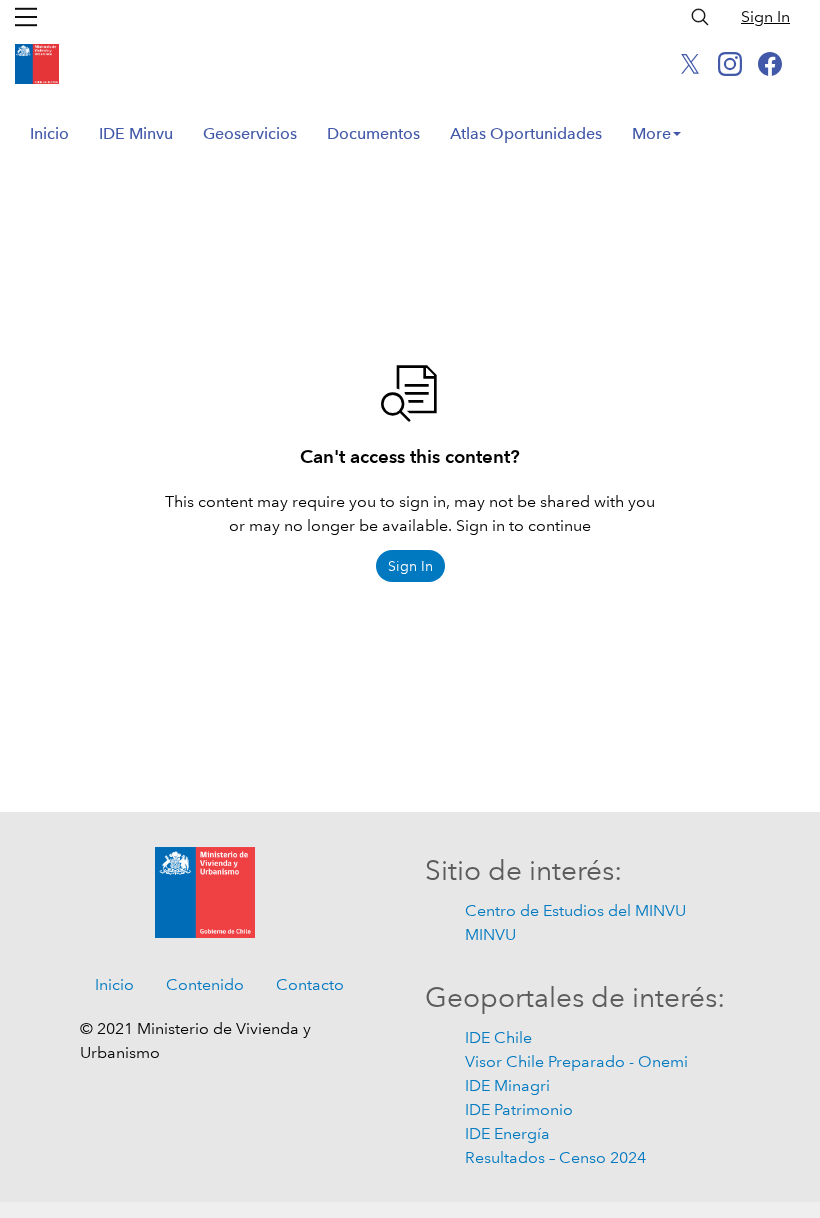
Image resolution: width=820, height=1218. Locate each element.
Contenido (205, 984)
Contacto (310, 984)
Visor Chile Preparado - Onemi (576, 1061)
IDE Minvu (136, 133)
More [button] (651, 133)
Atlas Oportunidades (526, 133)
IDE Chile (498, 1037)
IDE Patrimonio (519, 1109)
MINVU (490, 934)
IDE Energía (507, 1133)
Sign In (765, 16)
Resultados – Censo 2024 (555, 1157)
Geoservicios (250, 133)
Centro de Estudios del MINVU (575, 910)
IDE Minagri (507, 1085)
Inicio (49, 133)
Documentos (373, 133)
